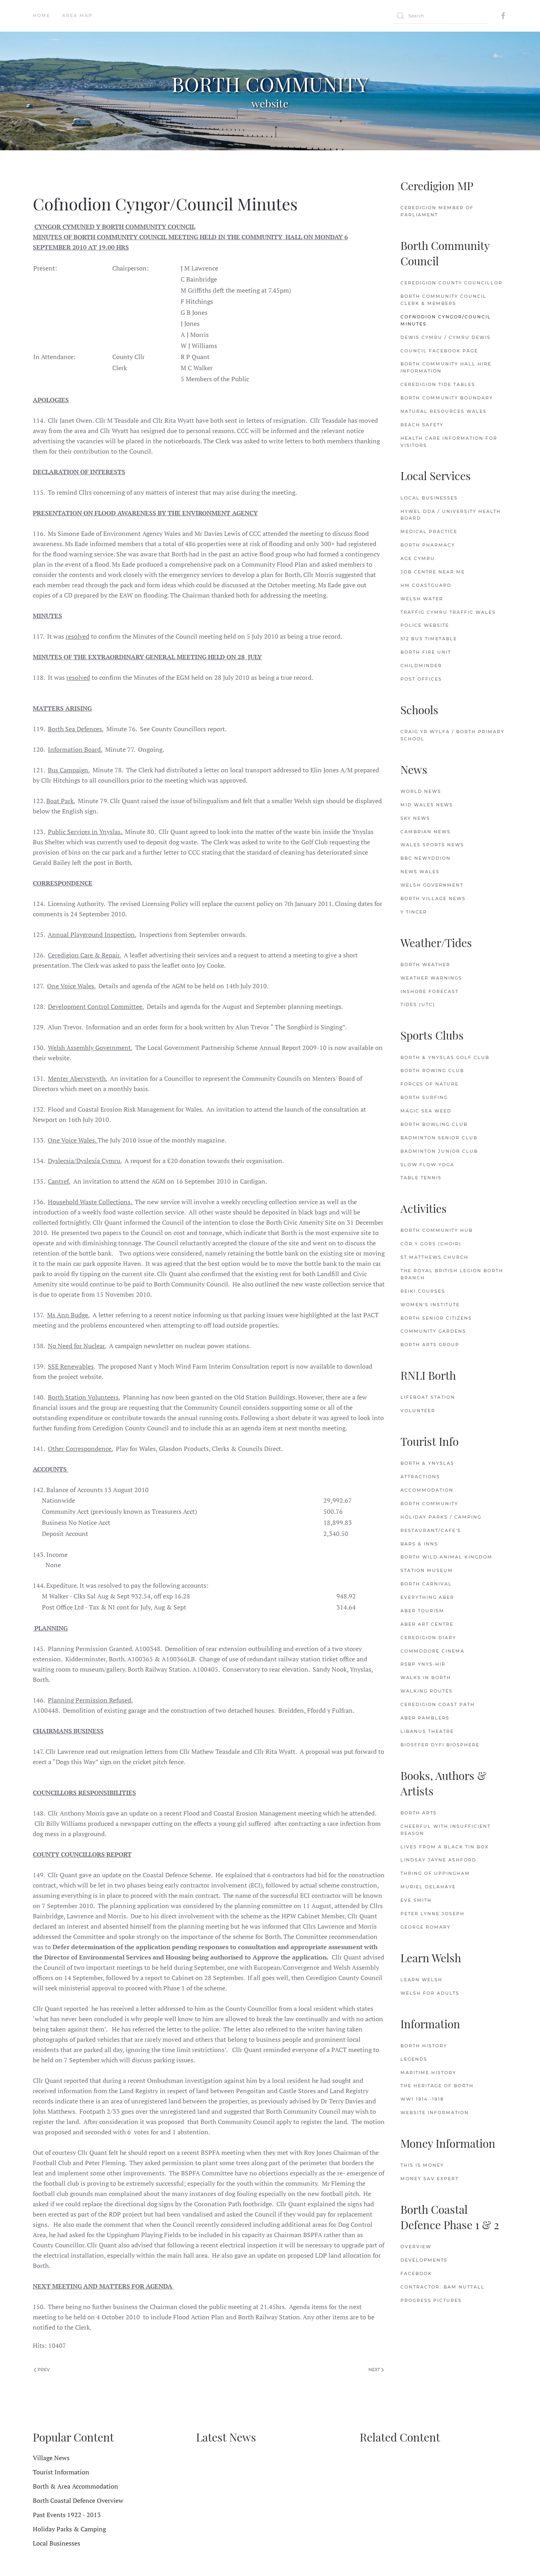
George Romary (426, 1927)
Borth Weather (425, 965)
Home (42, 15)
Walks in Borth (426, 1678)
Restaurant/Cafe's (431, 1530)
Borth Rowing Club (432, 1070)
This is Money (422, 2165)
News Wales (420, 872)
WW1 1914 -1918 (422, 2099)
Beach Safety (422, 425)
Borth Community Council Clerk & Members (444, 300)
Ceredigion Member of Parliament (437, 211)
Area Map (77, 15)
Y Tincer (414, 912)
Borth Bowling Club (434, 1124)
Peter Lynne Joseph (432, 1914)
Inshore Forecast (430, 991)
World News (421, 791)
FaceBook (416, 2273)
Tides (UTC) (418, 1004)
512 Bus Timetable (429, 639)
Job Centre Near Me (433, 572)
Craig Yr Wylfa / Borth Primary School (452, 735)
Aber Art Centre (427, 1624)
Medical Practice (429, 531)
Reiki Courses (423, 1291)
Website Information (435, 2113)
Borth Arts (419, 1813)
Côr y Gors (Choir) (431, 1244)
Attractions (420, 1477)
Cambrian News (426, 832)
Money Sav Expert (430, 2179)
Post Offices (421, 679)
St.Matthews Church (434, 1257)
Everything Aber (427, 1597)
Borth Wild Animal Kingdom (447, 1557)
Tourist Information (61, 2472)
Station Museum (427, 1570)
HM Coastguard (426, 585)
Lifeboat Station (428, 1397)
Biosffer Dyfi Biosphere (440, 1745)
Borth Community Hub (437, 1230)
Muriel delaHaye (428, 1887)
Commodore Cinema (432, 1651)
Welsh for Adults (430, 1993)
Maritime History (428, 2073)
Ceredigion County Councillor (451, 283)
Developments (424, 2260)
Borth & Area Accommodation (76, 2486)
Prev (43, 2370)
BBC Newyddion (426, 858)
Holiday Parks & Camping (69, 2529)
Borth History (424, 2046)
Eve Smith (416, 1900)
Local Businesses (429, 498)
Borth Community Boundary (447, 398)
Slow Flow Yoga (427, 1165)
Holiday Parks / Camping (441, 1517)
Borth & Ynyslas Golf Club (445, 1057)
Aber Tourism (422, 1611)
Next (375, 2370)
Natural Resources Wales (444, 411)
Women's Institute (430, 1305)
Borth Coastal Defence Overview (78, 2500)
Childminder (421, 666)
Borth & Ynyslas (427, 1463)
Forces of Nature (430, 1084)
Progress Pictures (431, 2300)
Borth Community (429, 1504)
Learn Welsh (421, 1980)
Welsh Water (422, 599)
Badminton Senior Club (439, 1138)
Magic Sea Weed (426, 1111)
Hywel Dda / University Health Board (451, 515)
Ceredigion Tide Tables (438, 384)
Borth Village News (433, 898)
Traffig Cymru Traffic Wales (448, 612)
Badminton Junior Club (439, 1151)
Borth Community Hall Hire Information (446, 367)
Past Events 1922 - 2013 (67, 2515)
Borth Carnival (426, 1584)
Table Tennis (421, 1178)
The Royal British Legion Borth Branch (452, 1274)
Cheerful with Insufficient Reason (446, 1830)
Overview (416, 2247)
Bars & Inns (419, 1544)
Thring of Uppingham (435, 1873)
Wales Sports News (432, 845)
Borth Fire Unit (426, 652)
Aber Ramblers (425, 1718)
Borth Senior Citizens (436, 1318)
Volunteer (418, 1411)
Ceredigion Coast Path (438, 1704)
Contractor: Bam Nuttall (443, 2287)
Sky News (415, 818)
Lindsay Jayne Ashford (438, 1860)
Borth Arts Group (430, 1345)
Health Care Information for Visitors (449, 442)
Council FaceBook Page (439, 351)
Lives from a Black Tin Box (445, 1847)
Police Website (425, 625)
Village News (51, 2458)
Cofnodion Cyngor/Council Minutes (446, 320)
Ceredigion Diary (428, 1638)
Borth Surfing (424, 1097)
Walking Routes (427, 1691)
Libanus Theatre (427, 1731)
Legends (414, 2059)
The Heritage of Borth (437, 2086)
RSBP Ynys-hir (423, 1664)
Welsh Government (432, 885)
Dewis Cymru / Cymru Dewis (446, 337)
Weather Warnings (431, 978)
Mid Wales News (427, 805)
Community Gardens (433, 1331)
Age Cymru (418, 558)
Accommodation (427, 1490)
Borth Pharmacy (428, 545)
